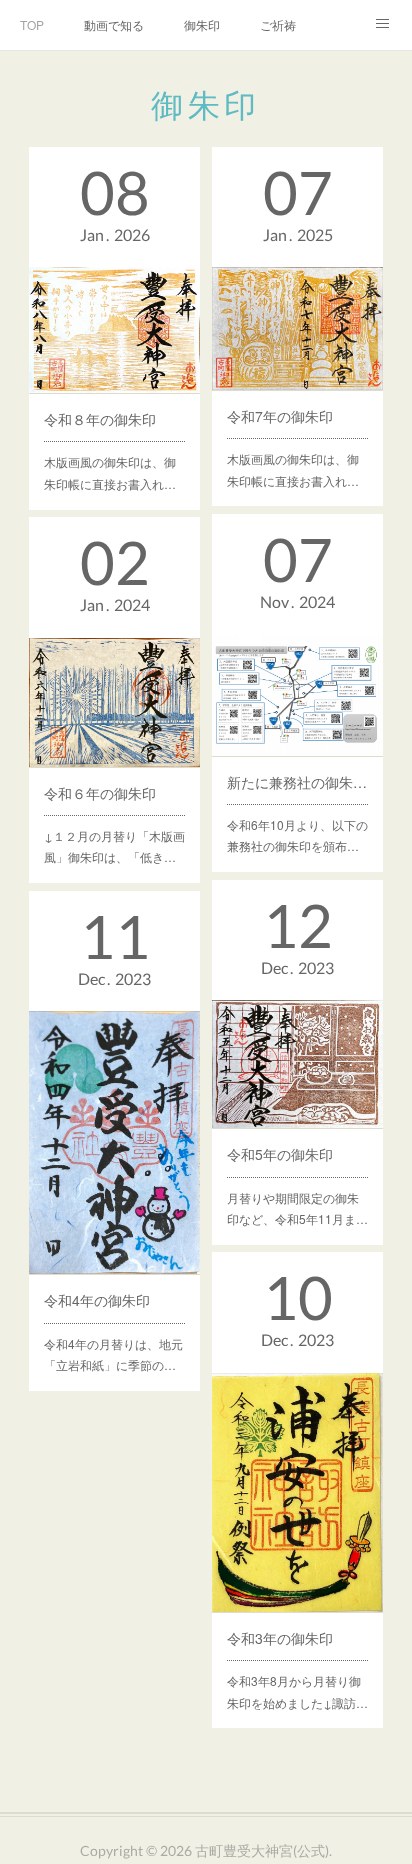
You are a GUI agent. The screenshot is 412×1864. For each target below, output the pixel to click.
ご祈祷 (278, 24)
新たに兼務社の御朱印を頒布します (298, 782)
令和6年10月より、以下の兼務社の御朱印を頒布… (297, 835)
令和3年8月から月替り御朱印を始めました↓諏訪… (297, 1691)
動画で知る (114, 24)
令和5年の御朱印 (280, 1154)
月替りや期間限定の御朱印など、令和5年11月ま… (297, 1208)
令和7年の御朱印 (280, 416)
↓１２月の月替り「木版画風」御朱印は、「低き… (114, 846)
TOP (32, 24)
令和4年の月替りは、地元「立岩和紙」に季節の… (113, 1354)
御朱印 (202, 24)
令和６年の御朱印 (100, 793)
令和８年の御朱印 (100, 419)
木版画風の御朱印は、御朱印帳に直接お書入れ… (110, 472)
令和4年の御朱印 (97, 1300)
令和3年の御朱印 (280, 1638)
